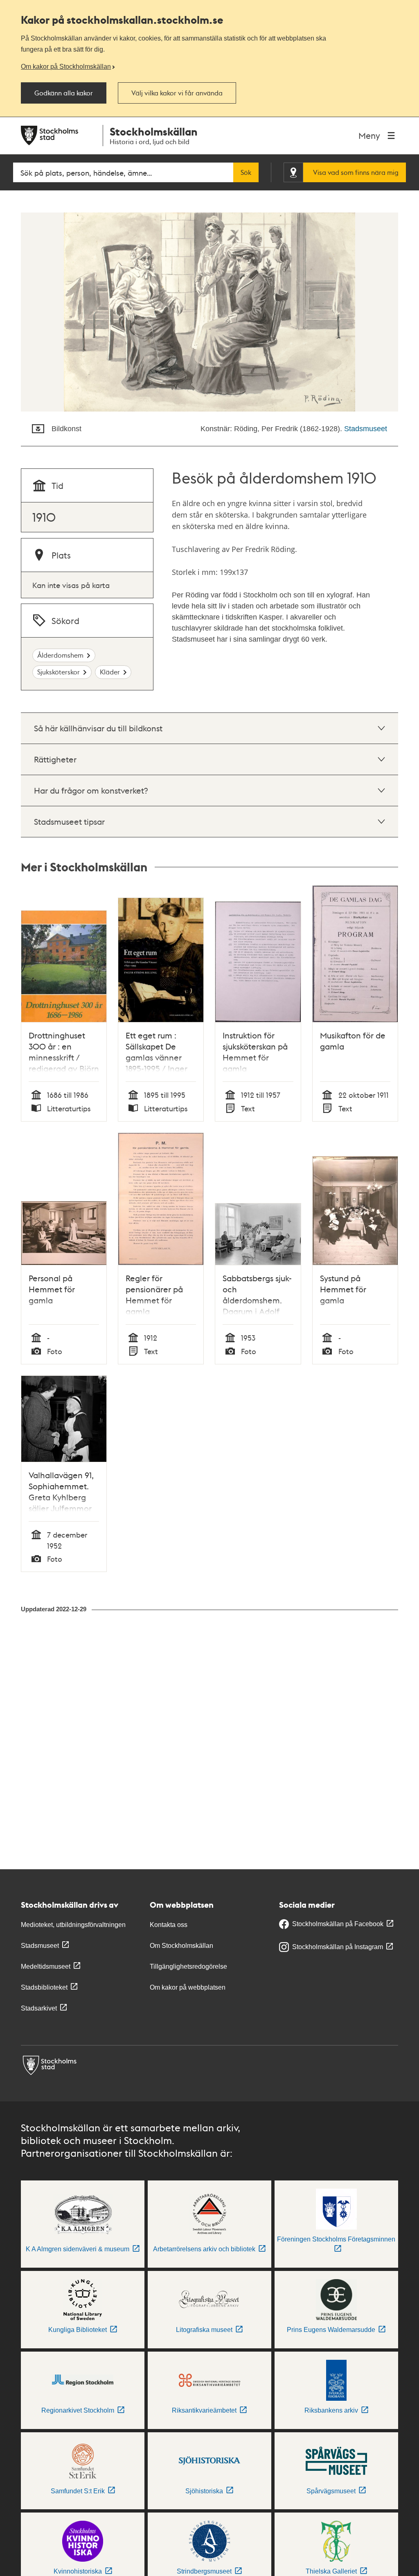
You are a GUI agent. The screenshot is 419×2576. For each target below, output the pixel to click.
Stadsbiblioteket (44, 1987)
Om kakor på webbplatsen (188, 1987)
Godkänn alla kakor (64, 93)
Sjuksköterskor (59, 672)
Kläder (110, 672)
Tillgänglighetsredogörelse (188, 1966)
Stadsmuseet (366, 429)
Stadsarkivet (39, 2008)
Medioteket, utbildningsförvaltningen (73, 1925)
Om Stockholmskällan (181, 1946)
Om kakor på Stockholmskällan (66, 66)
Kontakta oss (169, 1925)
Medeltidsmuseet (46, 1966)
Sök (246, 172)
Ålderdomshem (60, 655)
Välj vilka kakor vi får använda (177, 93)
